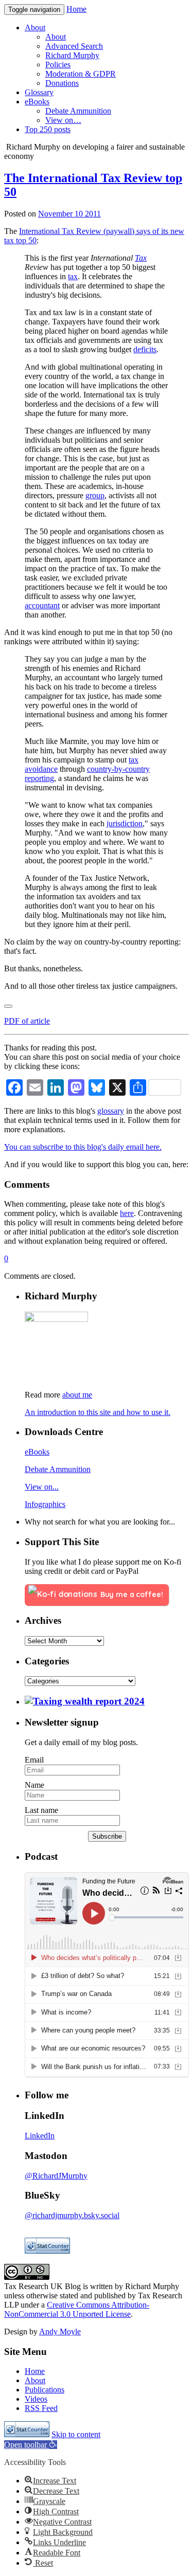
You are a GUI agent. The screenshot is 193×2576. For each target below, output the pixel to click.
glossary (111, 1111)
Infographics (45, 1504)
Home (76, 9)
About (35, 2380)
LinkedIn (40, 2136)
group (95, 495)
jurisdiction (125, 823)
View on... (42, 1487)
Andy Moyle (60, 2332)
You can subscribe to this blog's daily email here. (83, 1147)
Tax (141, 258)
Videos (36, 2399)
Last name (41, 1810)
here (127, 1213)
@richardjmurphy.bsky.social (72, 2215)
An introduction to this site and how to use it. (98, 1412)
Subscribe (107, 1836)
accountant (42, 605)
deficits (145, 349)
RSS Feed (41, 2408)
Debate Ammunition (58, 1469)
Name (34, 1785)
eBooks (37, 1452)
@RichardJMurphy (56, 2176)
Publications (45, 2390)
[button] (31, 2445)
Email (34, 1760)
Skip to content (76, 2434)
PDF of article (27, 1021)
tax (73, 276)
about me (77, 1395)
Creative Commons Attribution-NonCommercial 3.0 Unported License (77, 2309)
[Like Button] (8, 1006)
